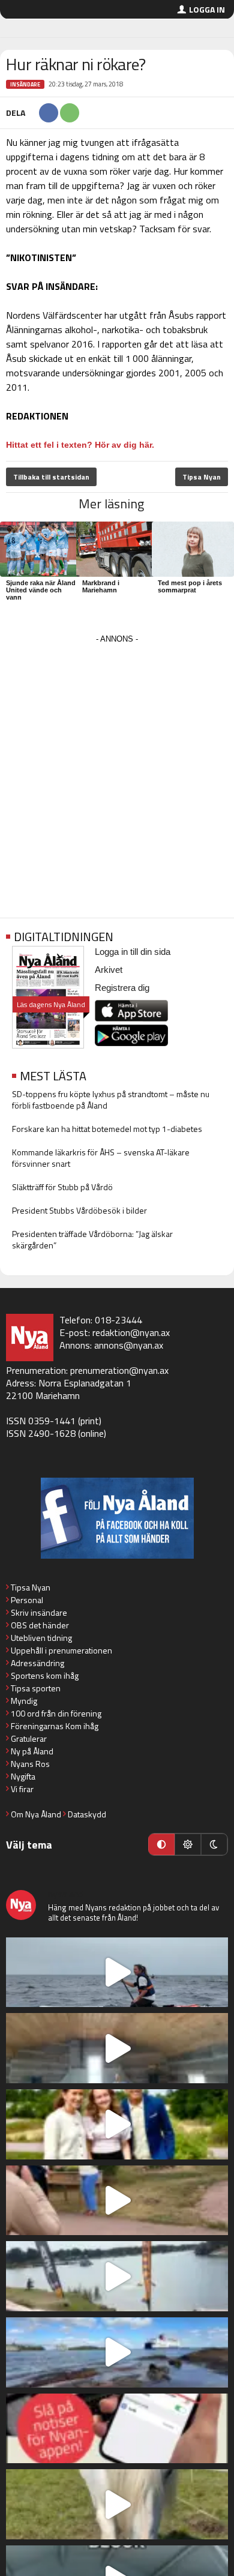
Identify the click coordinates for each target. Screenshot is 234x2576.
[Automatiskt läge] (161, 1844)
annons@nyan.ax (129, 1345)
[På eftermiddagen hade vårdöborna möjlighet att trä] (117, 2124)
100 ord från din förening (56, 1713)
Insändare (25, 84)
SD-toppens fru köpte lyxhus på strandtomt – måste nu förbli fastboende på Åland (111, 1100)
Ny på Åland (32, 1751)
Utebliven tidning (41, 1638)
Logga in (207, 9)
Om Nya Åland (36, 1814)
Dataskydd (87, 1814)
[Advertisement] (117, 764)
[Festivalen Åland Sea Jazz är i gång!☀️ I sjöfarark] (117, 2048)
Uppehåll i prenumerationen (61, 1650)
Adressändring (37, 1663)
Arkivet (109, 970)
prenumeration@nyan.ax (119, 1370)
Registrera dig (122, 988)
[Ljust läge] (188, 1844)
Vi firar (22, 1789)
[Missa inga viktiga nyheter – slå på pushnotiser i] (117, 2429)
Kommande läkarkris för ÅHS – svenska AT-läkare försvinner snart (101, 1158)
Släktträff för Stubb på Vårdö (62, 1187)
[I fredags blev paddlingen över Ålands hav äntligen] (117, 1973)
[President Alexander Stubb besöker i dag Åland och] (117, 2201)
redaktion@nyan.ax (131, 1332)
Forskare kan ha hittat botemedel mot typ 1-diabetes (107, 1129)
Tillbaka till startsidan (51, 477)
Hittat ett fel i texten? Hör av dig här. (80, 445)
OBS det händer (40, 1625)
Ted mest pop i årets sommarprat (190, 586)
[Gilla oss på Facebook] (117, 1518)
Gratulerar (29, 1738)
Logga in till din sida (133, 952)
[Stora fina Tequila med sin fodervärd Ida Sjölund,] (117, 2504)
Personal (27, 1600)
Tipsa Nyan (202, 477)
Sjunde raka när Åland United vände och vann (41, 590)
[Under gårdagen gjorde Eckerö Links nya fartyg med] (117, 2352)
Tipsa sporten (36, 1688)
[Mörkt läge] (214, 1844)
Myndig (24, 1701)
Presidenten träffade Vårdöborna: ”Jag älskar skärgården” (92, 1239)
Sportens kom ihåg (45, 1675)
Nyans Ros (30, 1764)
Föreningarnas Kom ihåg (55, 1726)
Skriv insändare (39, 1612)
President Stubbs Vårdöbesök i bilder (79, 1210)
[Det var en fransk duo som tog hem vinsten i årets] (117, 2276)
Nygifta (23, 1776)
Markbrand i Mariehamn (101, 586)
